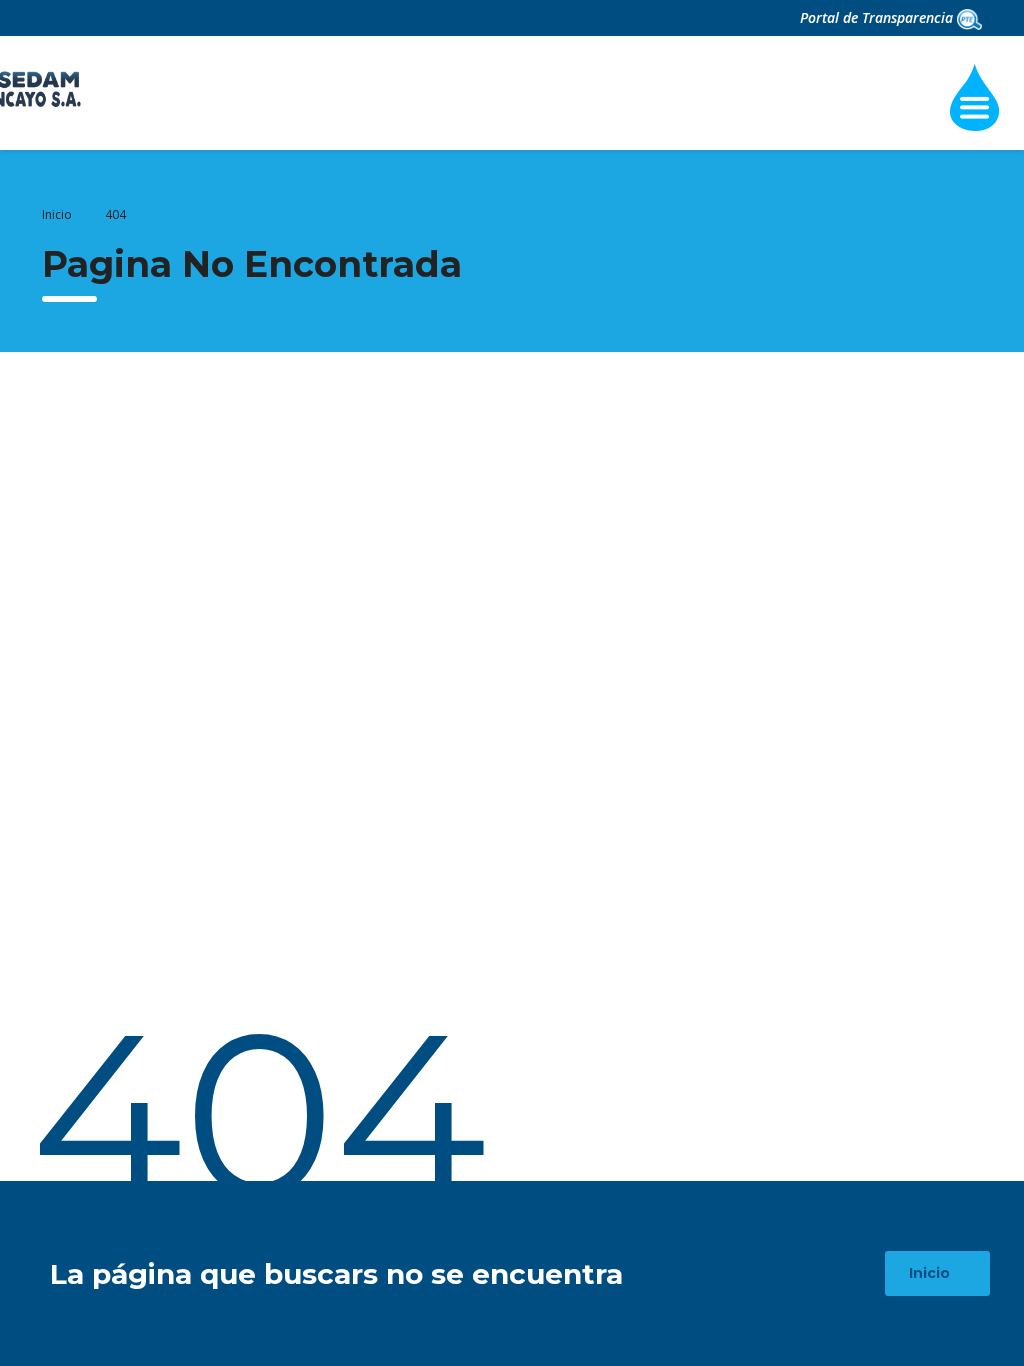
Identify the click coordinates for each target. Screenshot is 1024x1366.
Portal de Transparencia (878, 17)
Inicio (57, 214)
